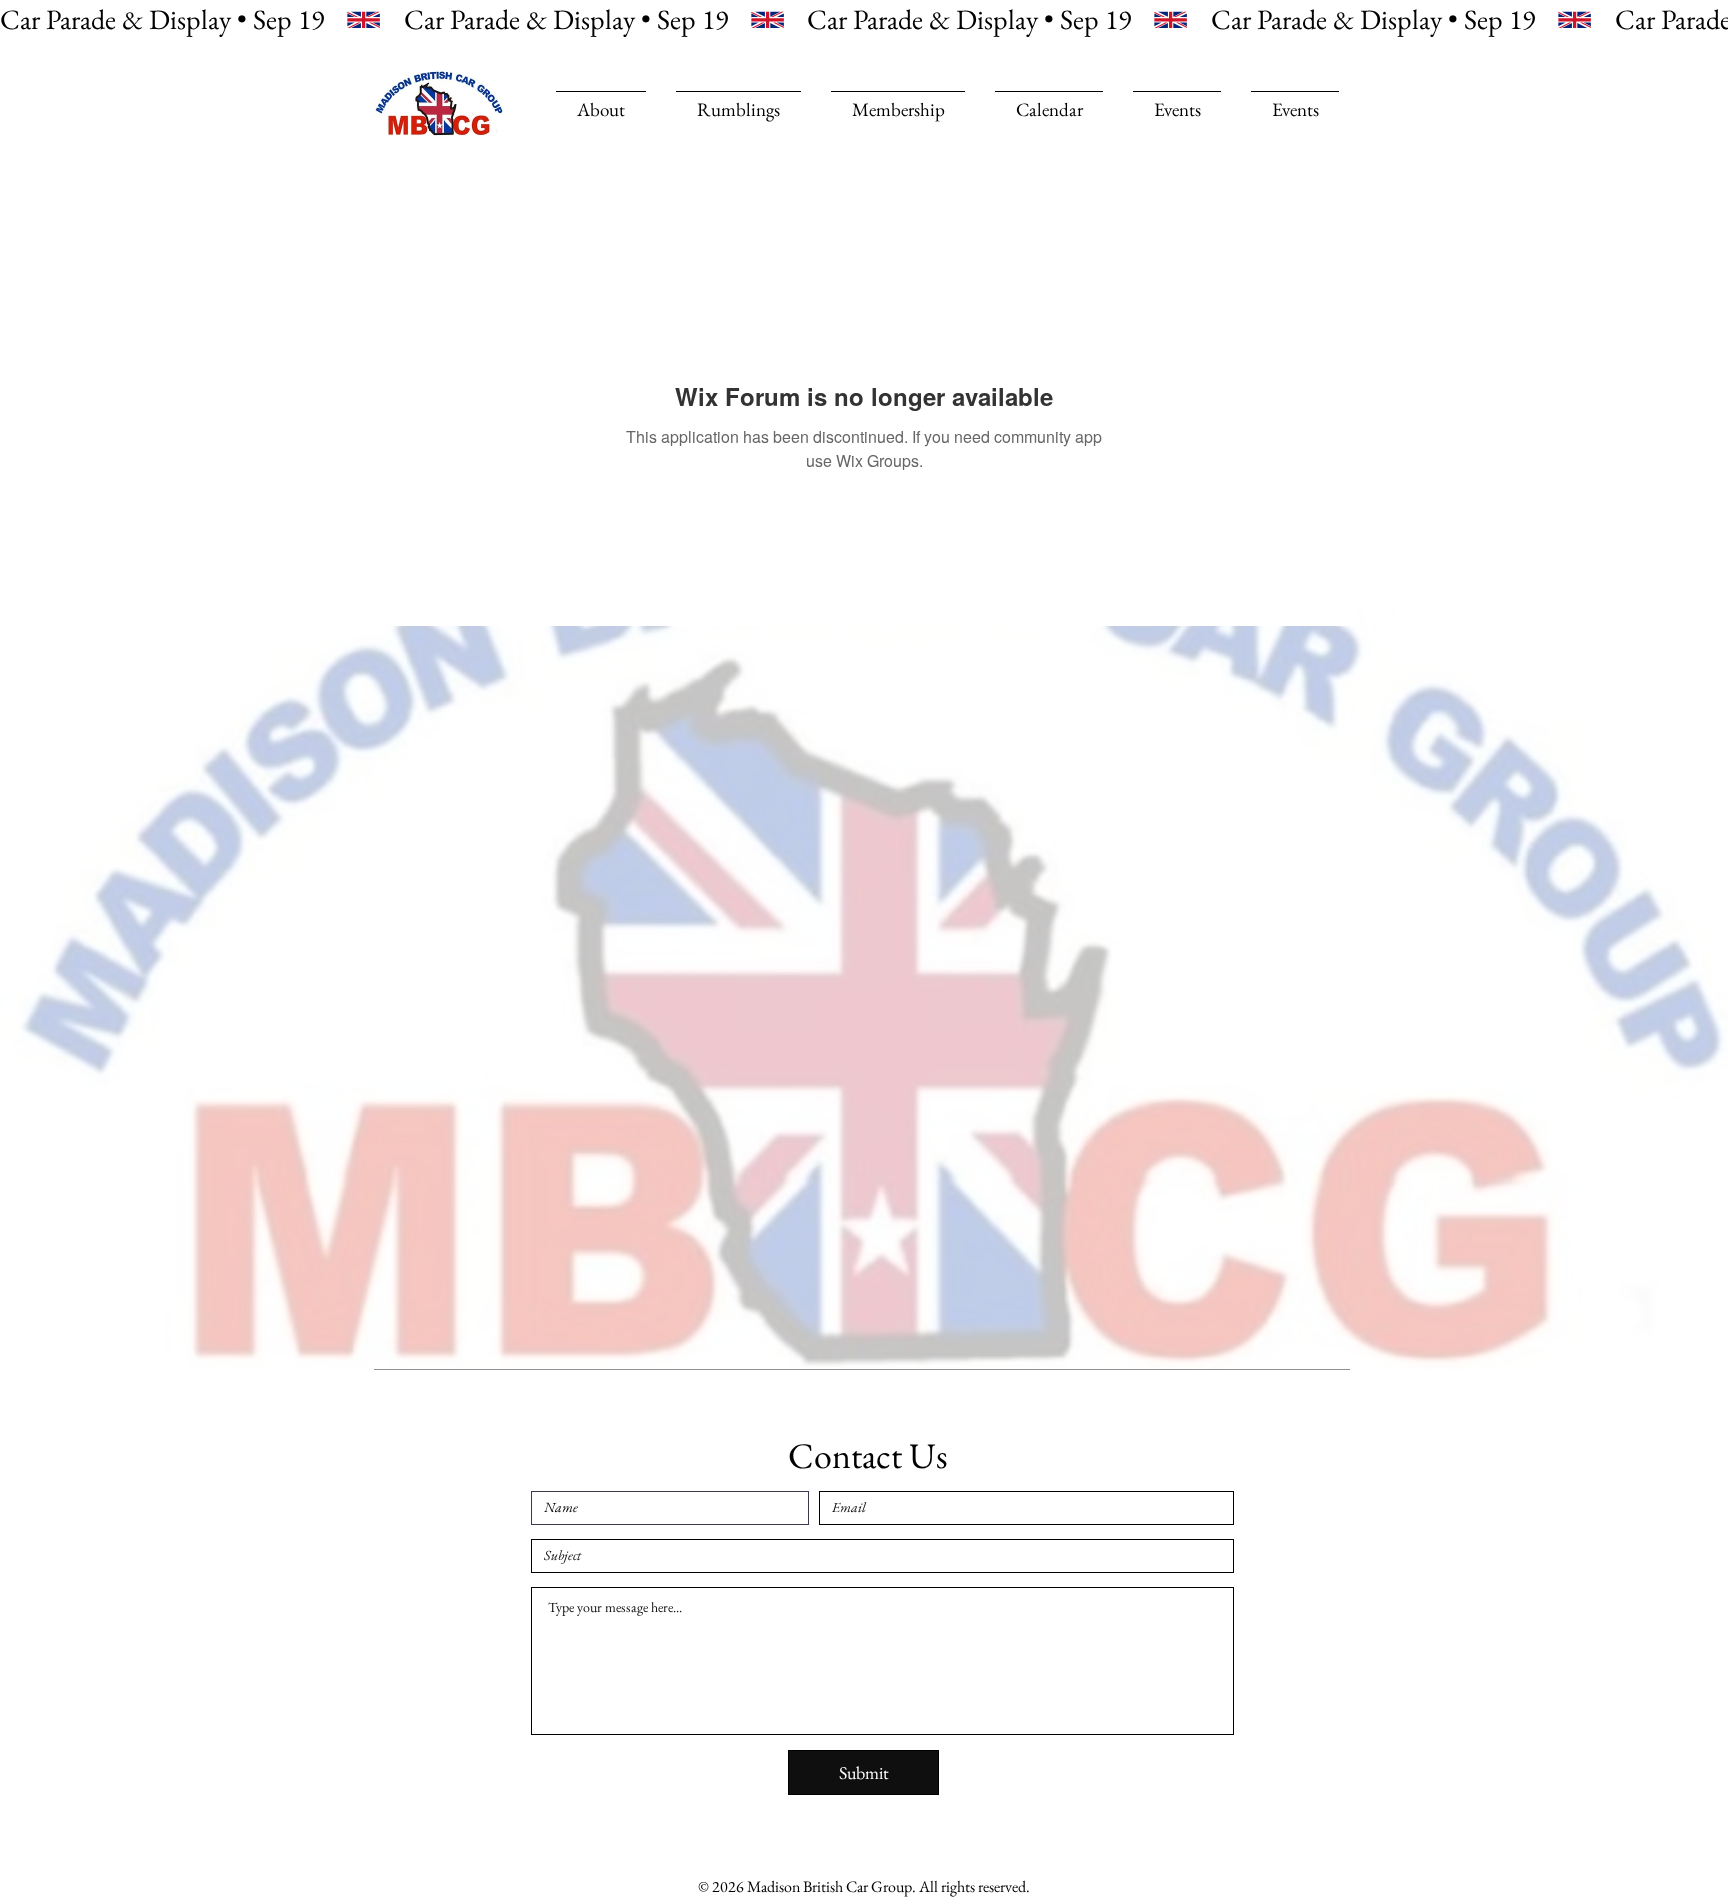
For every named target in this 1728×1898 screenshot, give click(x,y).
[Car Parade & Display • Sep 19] (864, 20)
